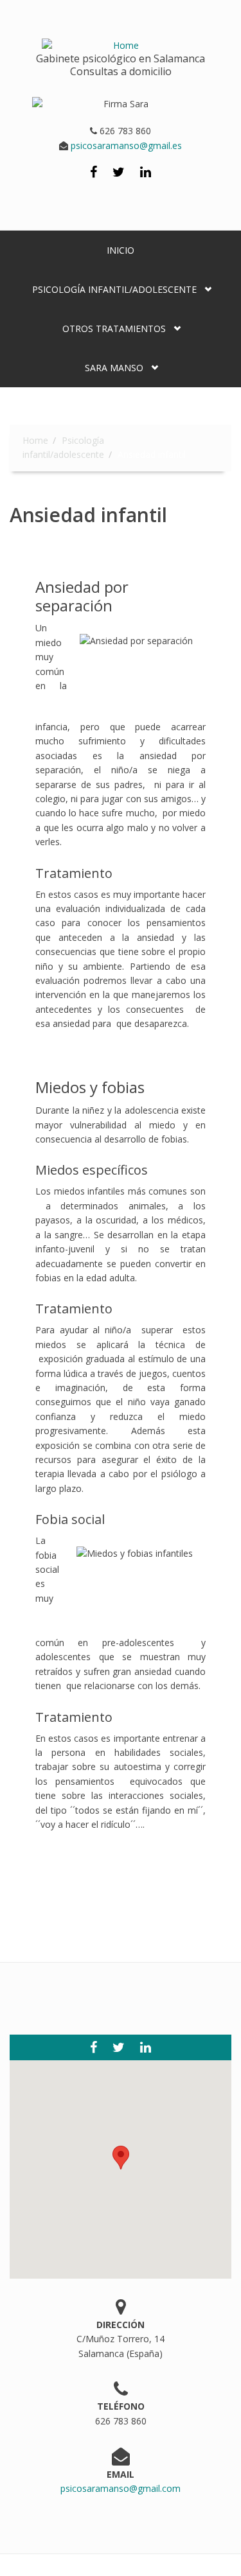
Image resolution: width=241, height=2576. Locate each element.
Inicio (121, 250)
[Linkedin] (146, 173)
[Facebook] (94, 173)
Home (35, 440)
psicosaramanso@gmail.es (125, 145)
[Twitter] (119, 173)
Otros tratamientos (114, 329)
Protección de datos (148, 2565)
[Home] (121, 39)
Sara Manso (114, 368)
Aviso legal (76, 2565)
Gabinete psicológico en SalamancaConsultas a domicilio (121, 65)
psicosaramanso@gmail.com (121, 2488)
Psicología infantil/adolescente (114, 289)
